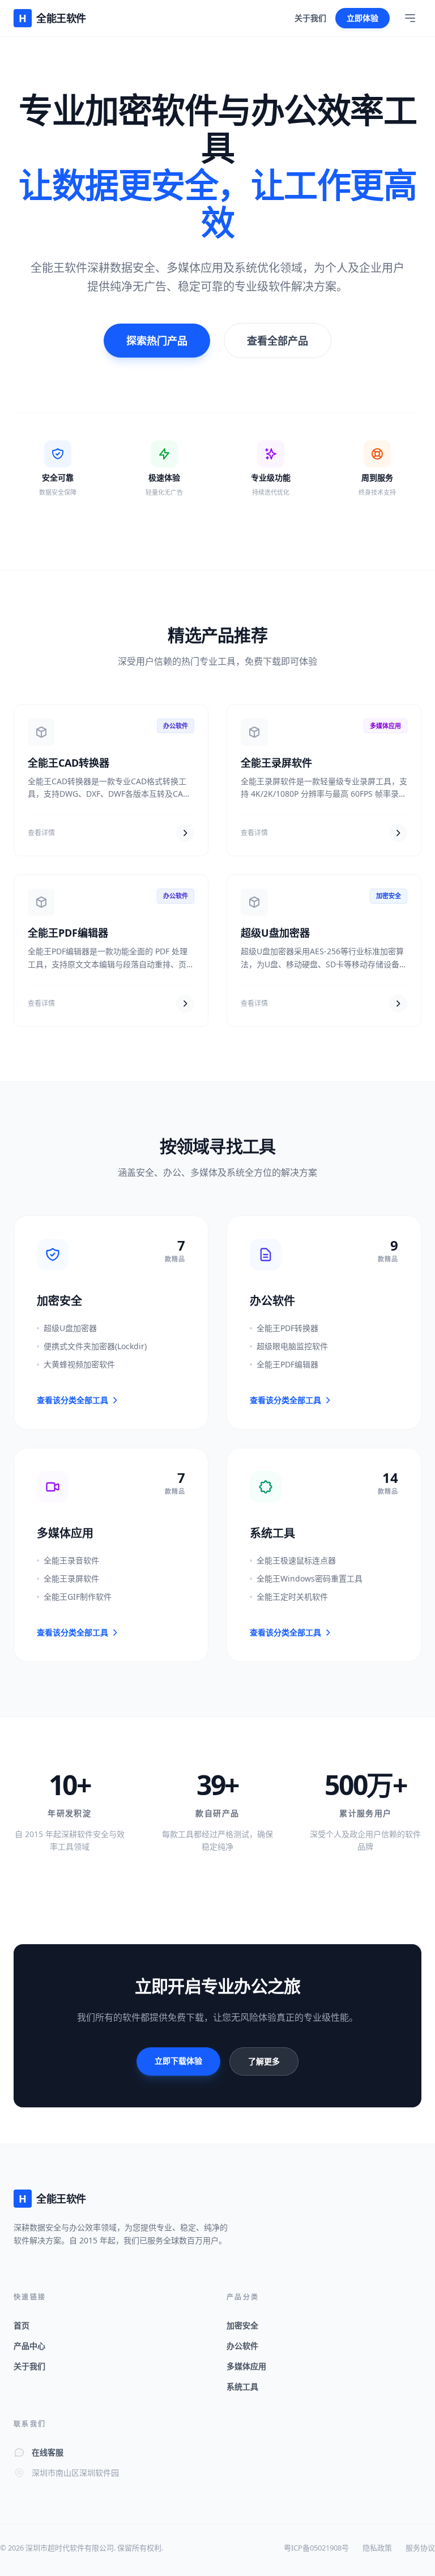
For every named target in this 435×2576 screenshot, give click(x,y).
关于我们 (310, 18)
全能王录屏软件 (276, 763)
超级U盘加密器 (275, 933)
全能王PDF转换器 (287, 1328)
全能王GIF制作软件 (78, 1597)
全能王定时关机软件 (292, 1597)
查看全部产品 (278, 341)
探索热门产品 (157, 341)
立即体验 (362, 18)
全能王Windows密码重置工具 (310, 1578)
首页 (22, 2325)
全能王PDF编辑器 (68, 933)
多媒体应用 (246, 2366)
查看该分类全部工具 (72, 1400)
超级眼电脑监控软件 (292, 1346)
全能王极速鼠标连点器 (296, 1560)
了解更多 (264, 2061)
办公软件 (242, 2346)
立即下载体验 (178, 2061)
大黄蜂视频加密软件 (79, 1364)
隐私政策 (377, 2548)
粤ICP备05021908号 (316, 2548)
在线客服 (48, 2452)
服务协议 (420, 2548)
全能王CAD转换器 (69, 763)
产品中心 (29, 2346)
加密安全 (242, 2325)
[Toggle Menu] (410, 18)
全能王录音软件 (71, 1560)
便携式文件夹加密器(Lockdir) (95, 1346)
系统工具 (242, 2386)
